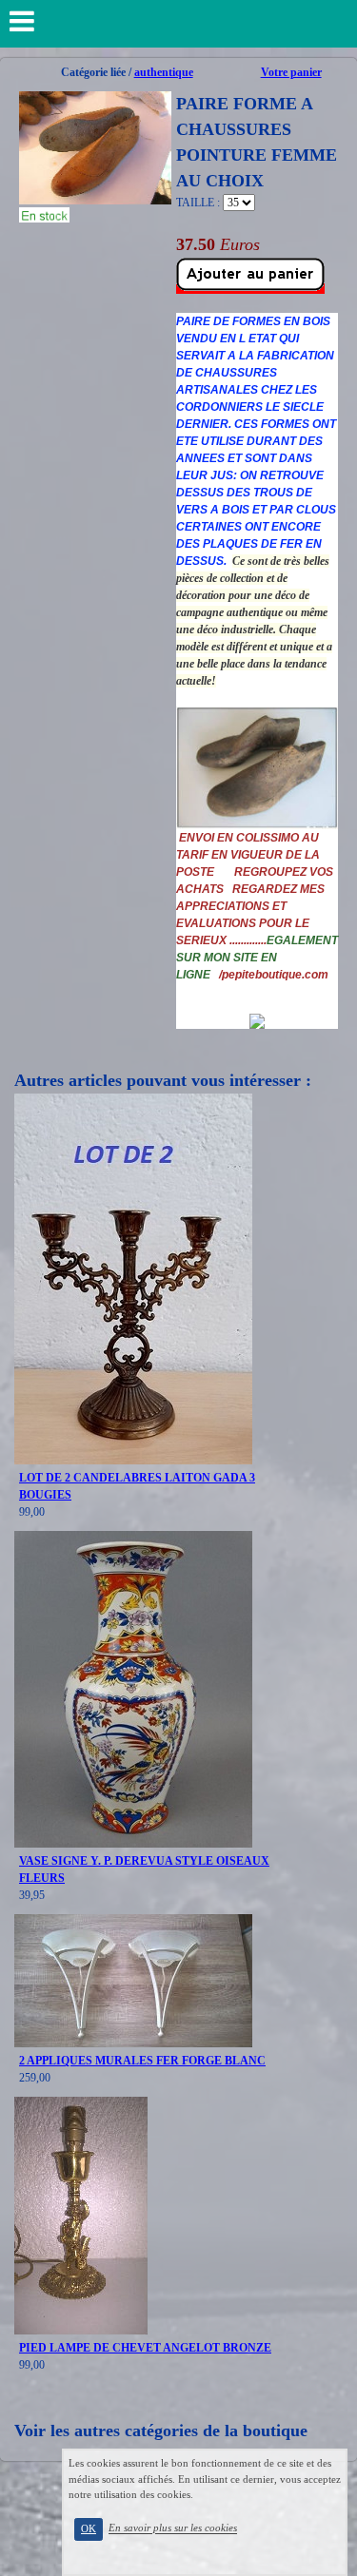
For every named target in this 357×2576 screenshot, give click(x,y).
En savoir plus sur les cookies (173, 2528)
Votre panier (291, 72)
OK (89, 2529)
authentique (164, 72)
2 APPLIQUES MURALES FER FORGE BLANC (142, 2061)
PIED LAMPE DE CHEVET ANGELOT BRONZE (145, 2348)
